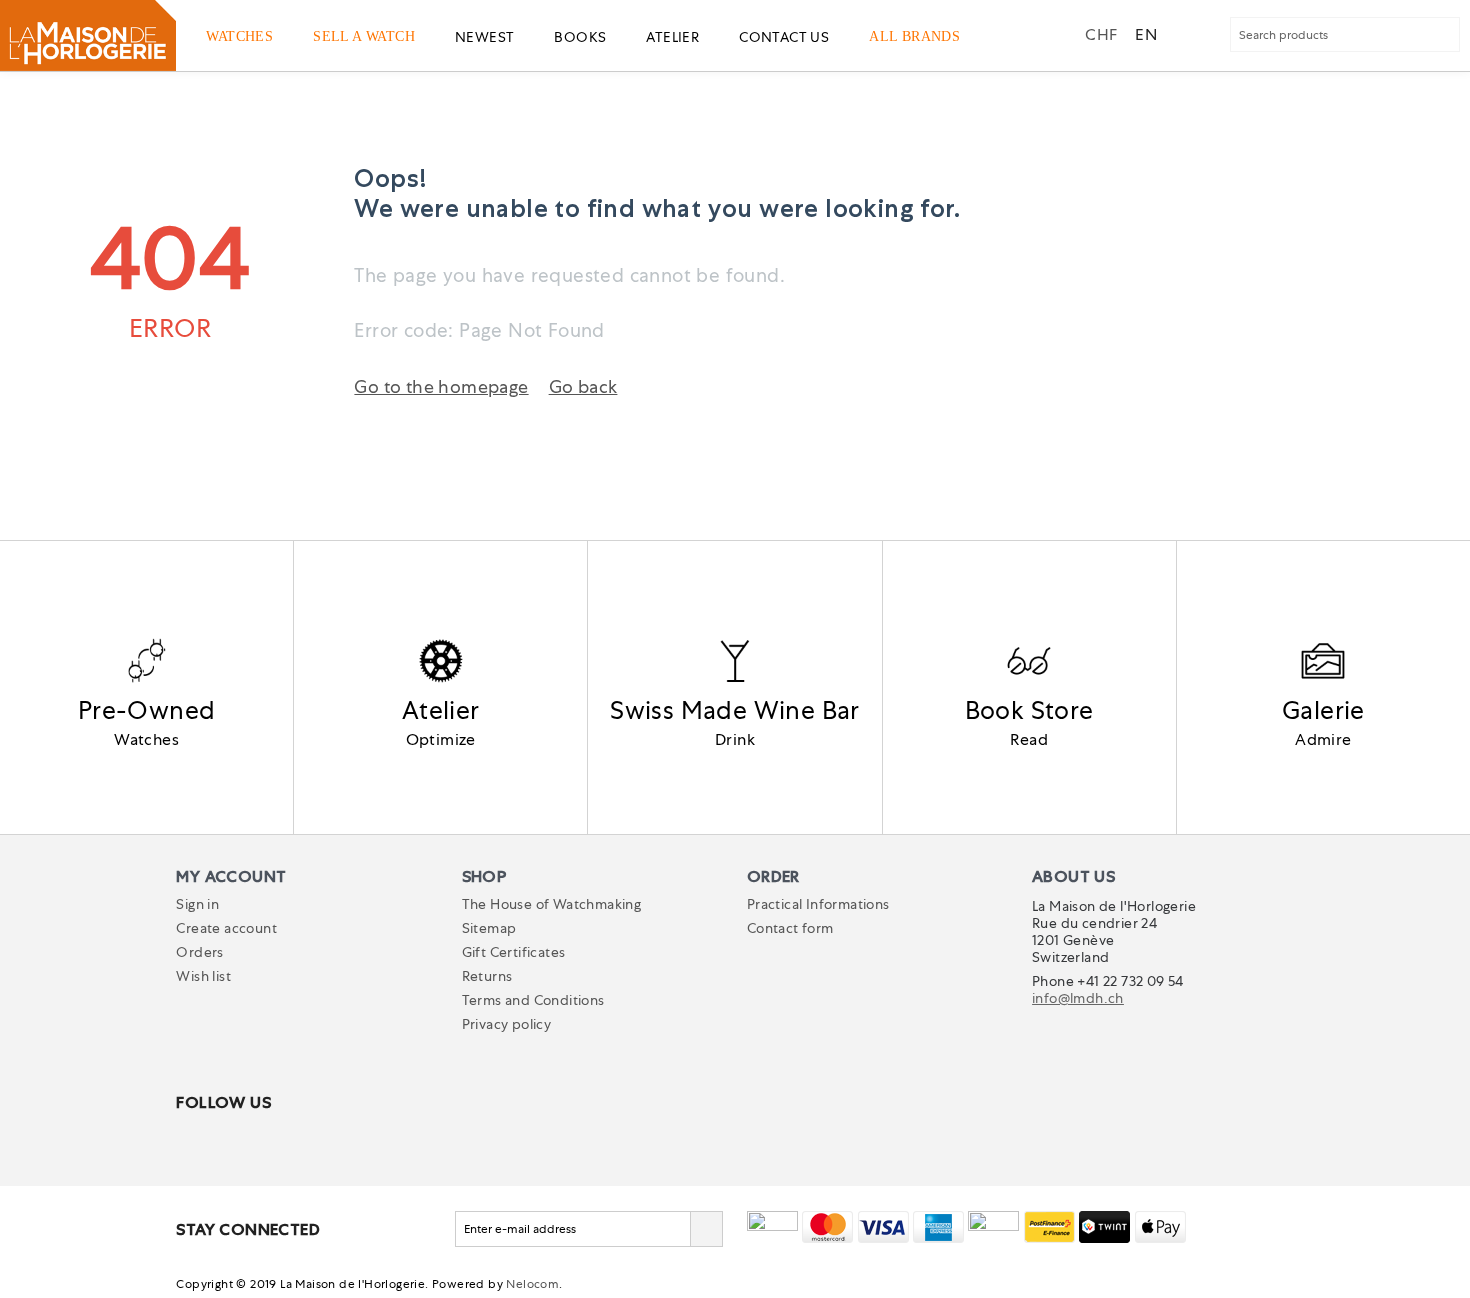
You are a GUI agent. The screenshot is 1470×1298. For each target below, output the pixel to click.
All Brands (914, 36)
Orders (199, 952)
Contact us (784, 37)
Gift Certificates (514, 952)
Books (580, 37)
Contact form (790, 928)
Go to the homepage (441, 386)
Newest (484, 37)
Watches (239, 36)
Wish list (203, 976)
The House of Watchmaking (552, 904)
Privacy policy (507, 1024)
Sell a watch (364, 36)
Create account (226, 928)
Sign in (197, 904)
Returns (487, 976)
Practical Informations (818, 904)
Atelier (672, 37)
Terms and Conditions (533, 1000)
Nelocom (532, 1284)
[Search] (1442, 36)
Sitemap (489, 928)
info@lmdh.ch (1078, 998)
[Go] (706, 1229)
